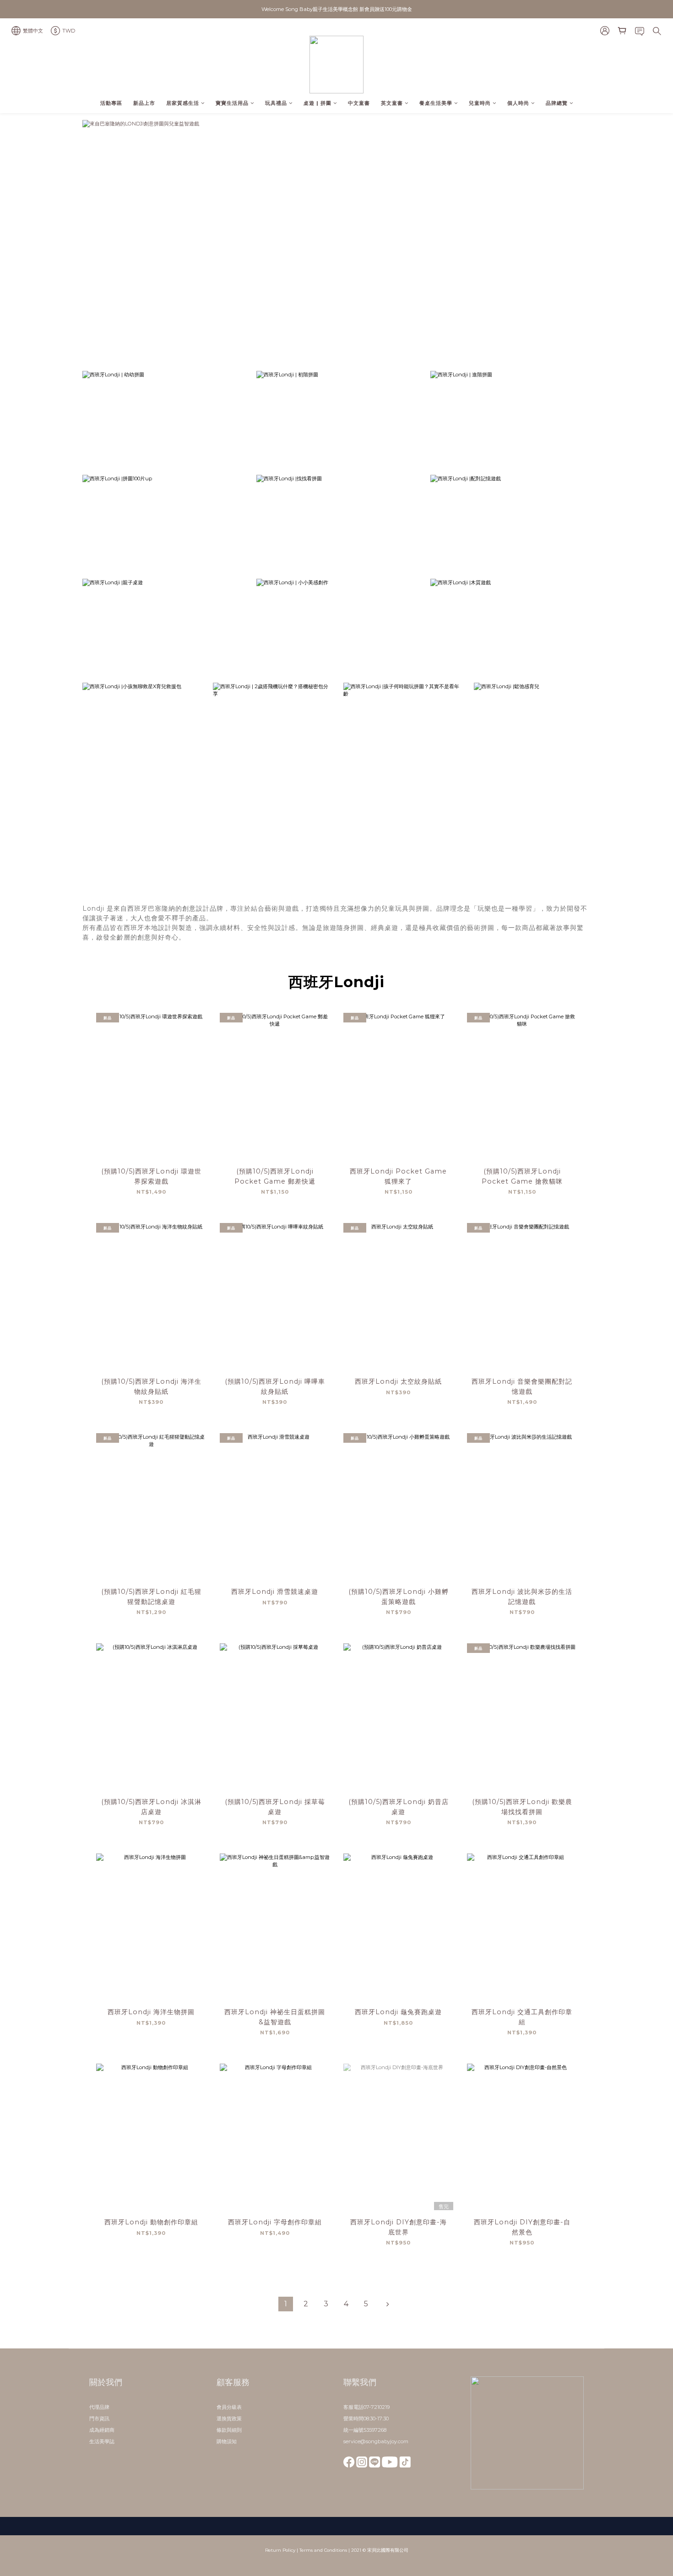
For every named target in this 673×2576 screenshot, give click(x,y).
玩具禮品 (276, 103)
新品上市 (144, 103)
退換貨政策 (229, 2418)
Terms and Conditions (323, 2550)
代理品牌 (99, 2407)
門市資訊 (99, 2418)
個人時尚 (518, 103)
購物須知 (227, 2441)
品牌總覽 (557, 103)
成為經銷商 (102, 2430)
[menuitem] (286, 2304)
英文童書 (392, 103)
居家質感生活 (183, 103)
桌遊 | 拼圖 (318, 103)
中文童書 (359, 103)
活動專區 (111, 103)
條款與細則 (229, 2430)
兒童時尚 (480, 103)
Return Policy (280, 2550)
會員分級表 (229, 2407)
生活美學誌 (102, 2441)
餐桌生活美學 (436, 103)
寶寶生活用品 (232, 103)
